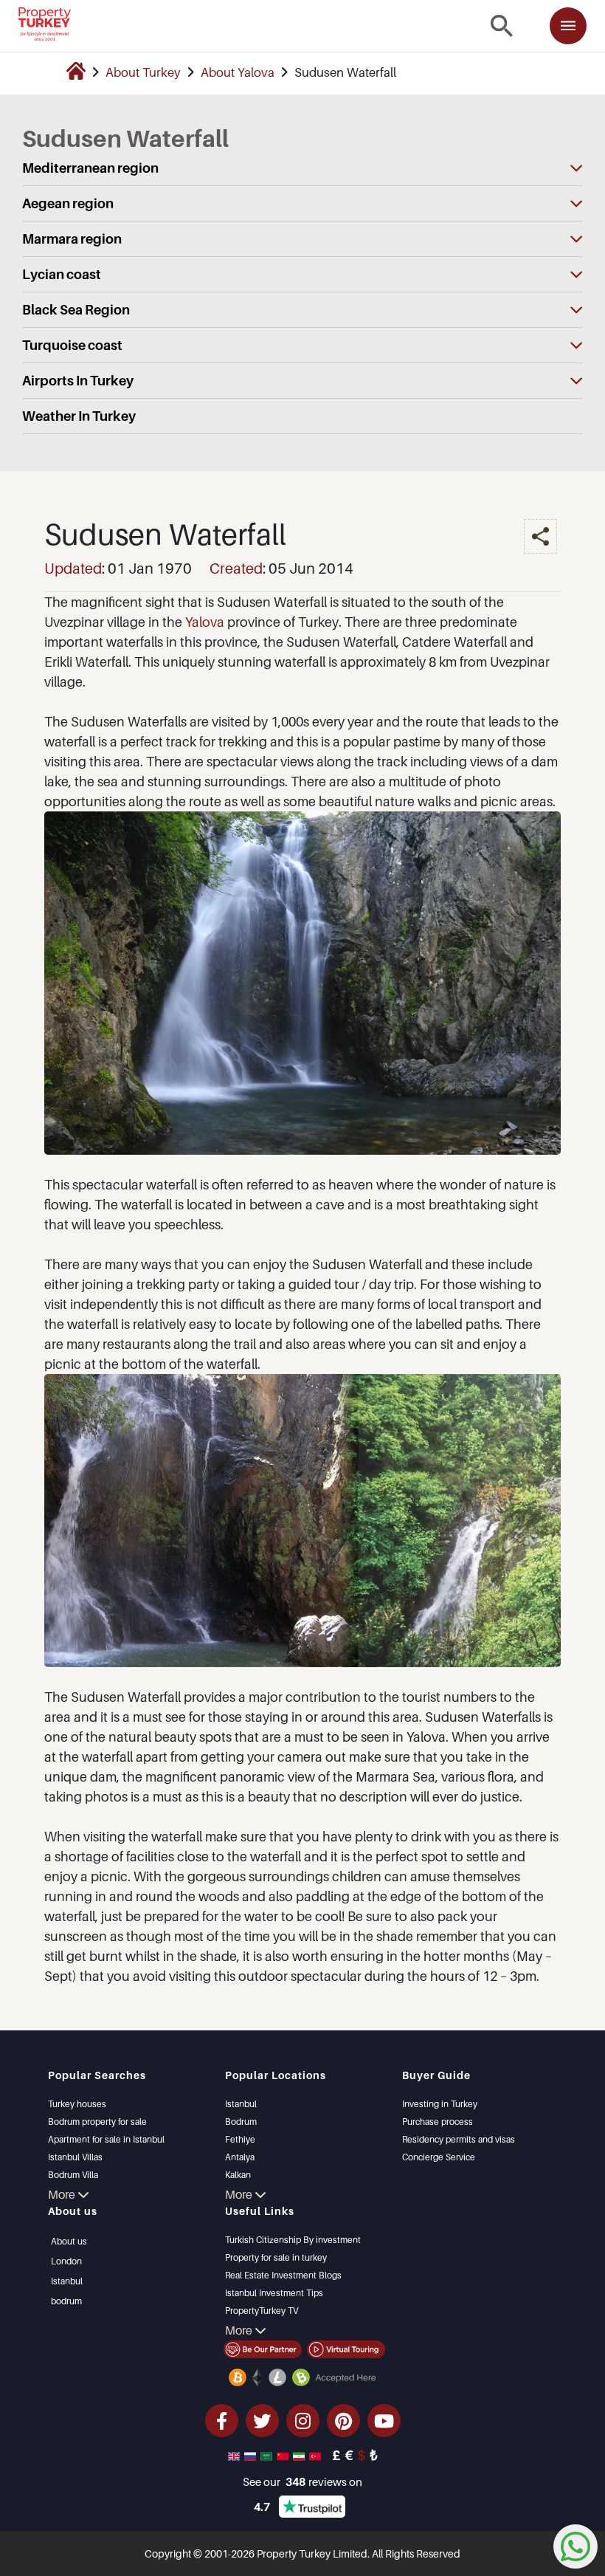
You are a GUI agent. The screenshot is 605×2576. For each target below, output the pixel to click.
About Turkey (143, 72)
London (66, 2261)
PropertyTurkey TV (262, 2311)
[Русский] (252, 2455)
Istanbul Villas (75, 2157)
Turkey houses (77, 2104)
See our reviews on (302, 2481)
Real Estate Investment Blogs (283, 2275)
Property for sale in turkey (276, 2257)
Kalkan (238, 2175)
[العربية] (268, 2455)
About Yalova (238, 72)
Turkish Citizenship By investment (293, 2240)
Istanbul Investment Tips (274, 2293)
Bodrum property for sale (97, 2122)
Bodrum (241, 2122)
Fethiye (240, 2139)
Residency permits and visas (459, 2139)
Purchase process (438, 2122)
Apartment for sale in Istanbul (106, 2139)
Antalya (240, 2157)
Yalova (205, 622)
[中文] (284, 2455)
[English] (235, 2455)
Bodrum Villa (73, 2175)
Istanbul (241, 2104)
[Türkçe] (317, 2455)
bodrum (66, 2301)
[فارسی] (300, 2455)
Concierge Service (439, 2157)
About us (69, 2241)
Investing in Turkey (440, 2104)
